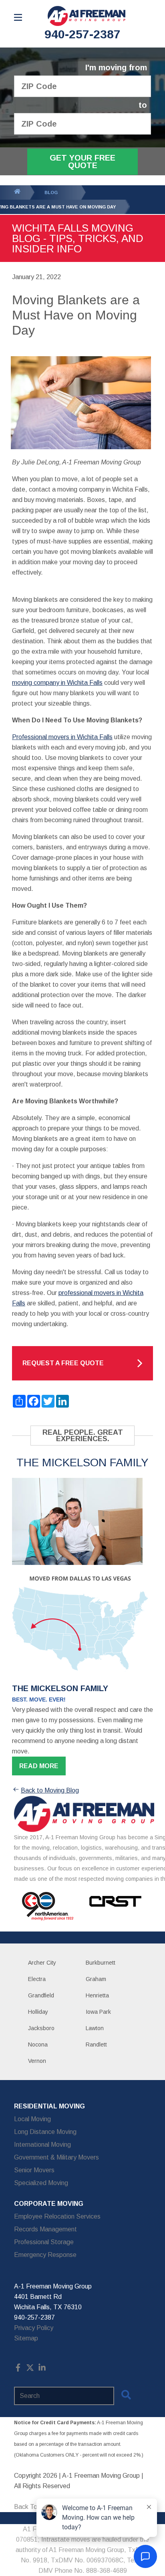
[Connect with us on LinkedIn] (42, 2369)
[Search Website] (126, 2396)
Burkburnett (101, 1963)
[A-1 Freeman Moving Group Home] (87, 16)
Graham (96, 1979)
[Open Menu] (18, 17)
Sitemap (26, 2338)
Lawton (95, 2028)
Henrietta (97, 1995)
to (143, 105)
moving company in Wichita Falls (57, 683)
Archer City (42, 1963)
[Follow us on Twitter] (30, 2369)
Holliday (38, 2012)
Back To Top (32, 2507)
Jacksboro (41, 2028)
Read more (39, 1766)
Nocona (38, 2045)
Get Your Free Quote (82, 162)
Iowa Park (98, 2012)
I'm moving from (116, 68)
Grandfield (41, 1995)
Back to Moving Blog (50, 1790)
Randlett (96, 2045)
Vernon (37, 2061)
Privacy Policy (34, 2328)
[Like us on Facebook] (18, 2369)
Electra (37, 1979)
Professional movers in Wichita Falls (62, 737)
